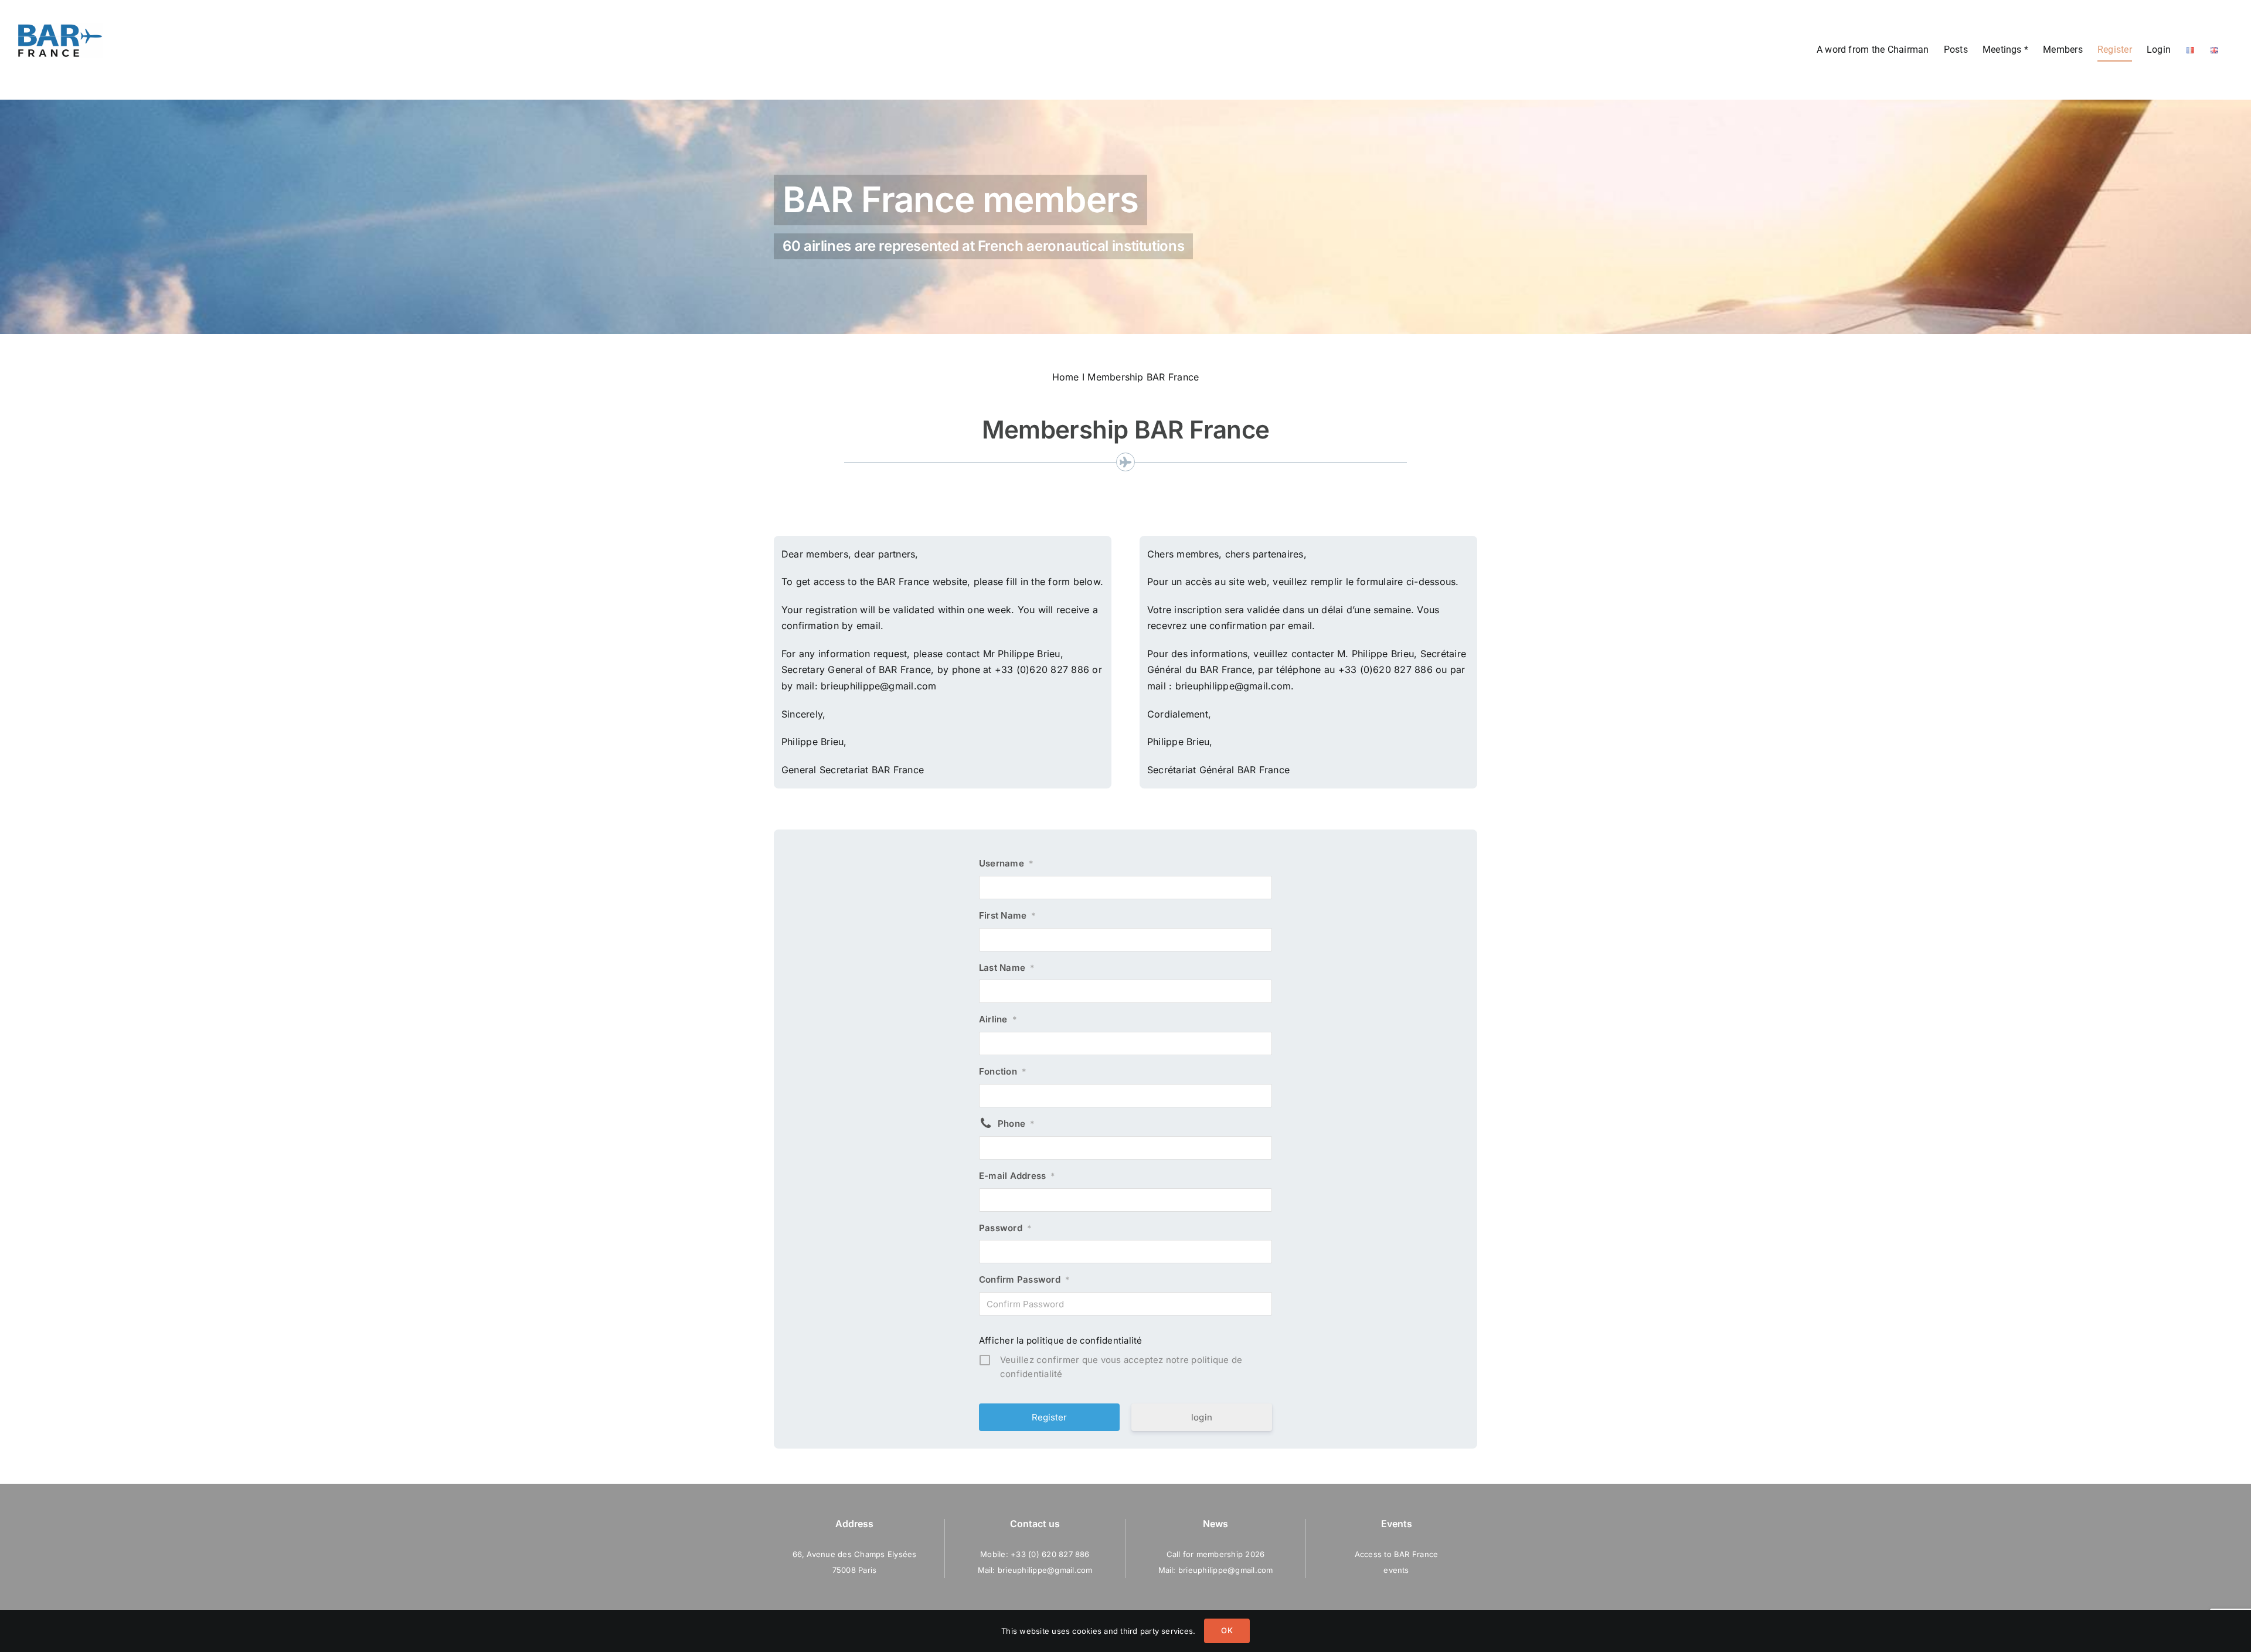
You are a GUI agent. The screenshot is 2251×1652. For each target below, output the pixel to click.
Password (1005, 1228)
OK (1227, 1630)
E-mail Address (1017, 1176)
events (1396, 1570)
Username (1006, 863)
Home (1066, 377)
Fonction (1003, 1071)
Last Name (1007, 968)
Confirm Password (1024, 1279)
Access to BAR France (1397, 1554)
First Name (1008, 915)
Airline (998, 1019)
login (1202, 1417)
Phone (1016, 1124)
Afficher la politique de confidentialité (1061, 1340)
